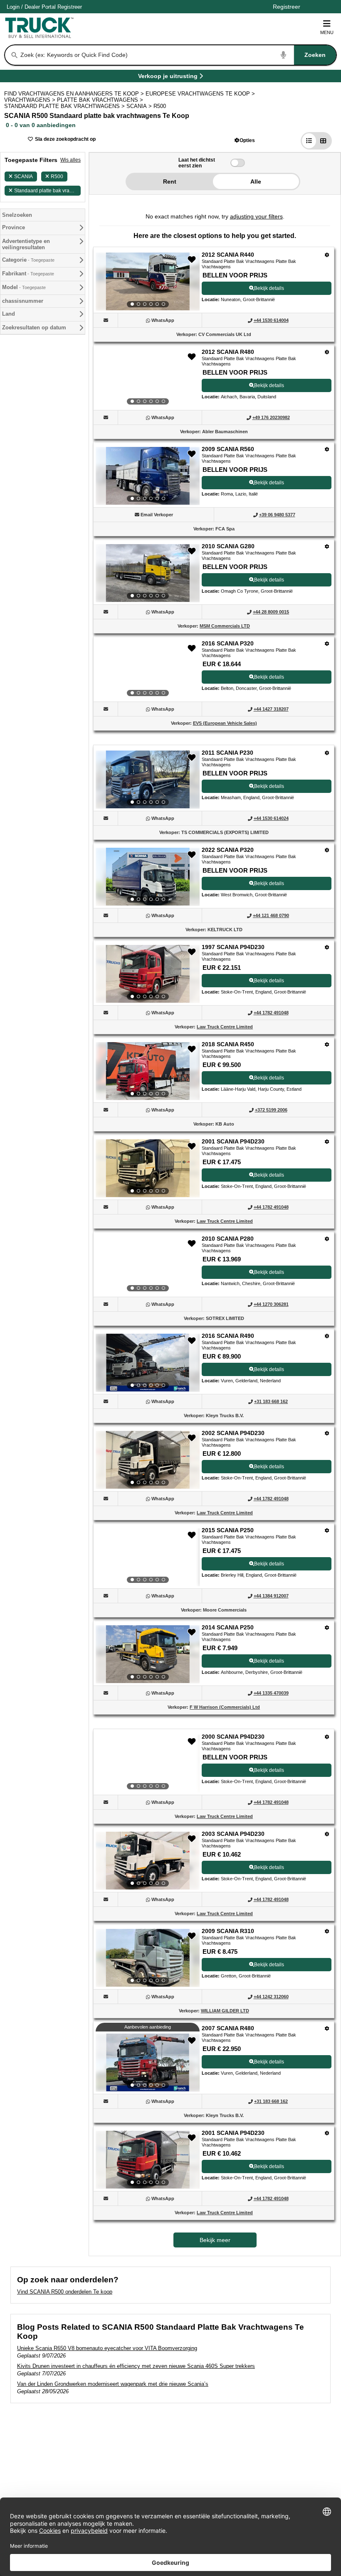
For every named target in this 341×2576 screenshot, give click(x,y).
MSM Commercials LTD (225, 626)
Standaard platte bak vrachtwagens (47, 191)
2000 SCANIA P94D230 (233, 1737)
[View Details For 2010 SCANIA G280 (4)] (148, 573)
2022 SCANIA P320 (228, 850)
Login (13, 7)
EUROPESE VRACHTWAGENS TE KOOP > (201, 94)
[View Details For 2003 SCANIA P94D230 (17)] (148, 1861)
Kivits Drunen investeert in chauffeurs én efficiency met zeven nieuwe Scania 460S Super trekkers (136, 2366)
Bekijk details (269, 288)
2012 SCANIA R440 (228, 255)
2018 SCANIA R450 (228, 1044)
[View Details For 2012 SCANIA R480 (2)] (148, 379)
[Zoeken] (15, 55)
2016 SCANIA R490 (228, 1336)
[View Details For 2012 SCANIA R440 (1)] (148, 282)
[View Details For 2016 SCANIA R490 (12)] (148, 1363)
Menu (327, 32)
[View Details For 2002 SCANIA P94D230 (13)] (148, 1460)
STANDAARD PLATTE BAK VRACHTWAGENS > (65, 106)
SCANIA (23, 177)
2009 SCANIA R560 (228, 449)
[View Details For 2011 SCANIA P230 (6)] (148, 780)
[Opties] (327, 255)
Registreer (70, 7)
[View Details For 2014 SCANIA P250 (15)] (148, 1654)
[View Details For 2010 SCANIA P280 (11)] (148, 1266)
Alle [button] (256, 182)
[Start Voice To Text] (284, 55)
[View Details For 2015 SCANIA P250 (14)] (148, 1557)
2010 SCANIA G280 (228, 546)
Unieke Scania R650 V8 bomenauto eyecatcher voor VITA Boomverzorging (107, 2348)
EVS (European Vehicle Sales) (225, 723)
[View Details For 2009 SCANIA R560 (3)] (148, 476)
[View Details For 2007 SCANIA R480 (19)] (148, 2063)
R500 (57, 177)
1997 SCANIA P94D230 (233, 947)
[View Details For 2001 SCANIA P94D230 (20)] (148, 2160)
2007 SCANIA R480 (228, 2028)
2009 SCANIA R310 (228, 1931)
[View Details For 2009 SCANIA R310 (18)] (148, 1958)
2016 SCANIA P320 (228, 643)
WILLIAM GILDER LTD (225, 2011)
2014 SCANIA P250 (228, 1627)
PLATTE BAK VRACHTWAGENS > (101, 100)
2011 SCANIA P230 (227, 753)
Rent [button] (170, 182)
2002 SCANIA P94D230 (233, 1433)
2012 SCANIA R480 (228, 352)
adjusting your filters (256, 216)
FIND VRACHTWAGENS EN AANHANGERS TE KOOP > (75, 94)
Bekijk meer (215, 2240)
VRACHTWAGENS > (31, 100)
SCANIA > (140, 106)
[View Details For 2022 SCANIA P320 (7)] (148, 877)
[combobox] (178, 55)
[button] (245, 140)
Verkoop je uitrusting (168, 77)
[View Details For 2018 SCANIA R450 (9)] (148, 1071)
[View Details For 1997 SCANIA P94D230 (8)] (148, 974)
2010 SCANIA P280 (228, 1239)
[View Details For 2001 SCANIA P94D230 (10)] (148, 1168)
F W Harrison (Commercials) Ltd (225, 1707)
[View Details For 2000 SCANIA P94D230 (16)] (148, 1764)
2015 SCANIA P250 (228, 1530)
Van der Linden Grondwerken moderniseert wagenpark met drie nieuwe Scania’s (113, 2384)
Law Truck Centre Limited (225, 1027)
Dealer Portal (40, 7)
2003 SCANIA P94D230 (233, 1834)
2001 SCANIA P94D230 (233, 1141)
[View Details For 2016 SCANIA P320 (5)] (148, 670)
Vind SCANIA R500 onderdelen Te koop (65, 2292)
